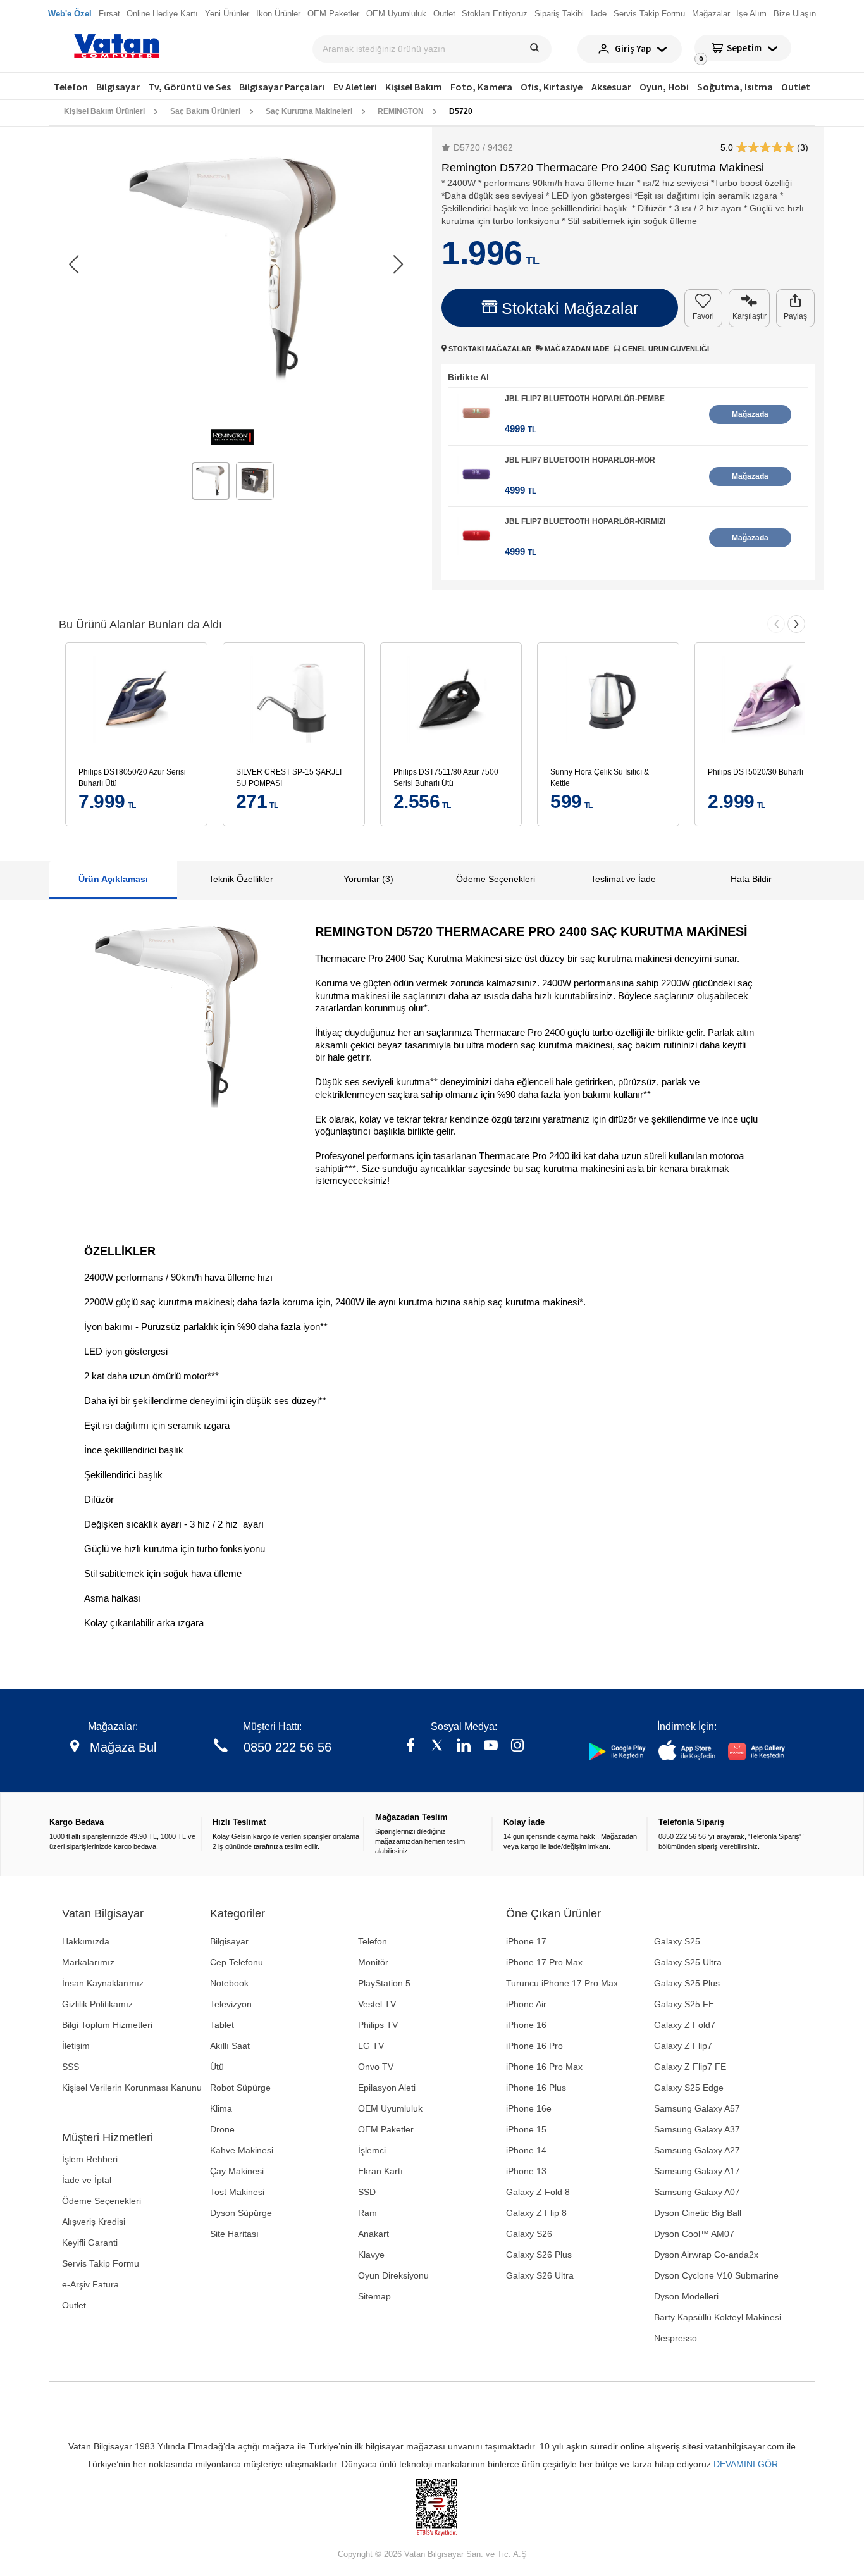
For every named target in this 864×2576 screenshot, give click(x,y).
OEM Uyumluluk (390, 2108)
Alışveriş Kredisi (94, 2222)
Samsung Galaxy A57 (697, 2108)
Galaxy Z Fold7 (685, 2025)
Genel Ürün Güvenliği (665, 349)
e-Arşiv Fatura (90, 2284)
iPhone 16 (526, 2025)
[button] (398, 264)
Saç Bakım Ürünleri (205, 111)
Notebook (229, 1983)
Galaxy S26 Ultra (540, 2275)
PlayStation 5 (384, 1983)
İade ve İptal (87, 2180)
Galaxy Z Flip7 (683, 2046)
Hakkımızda (86, 1941)
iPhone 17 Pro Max (544, 1962)
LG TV (371, 2046)
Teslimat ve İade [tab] (623, 879)
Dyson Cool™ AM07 (694, 2234)
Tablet (222, 2025)
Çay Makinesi (237, 2171)
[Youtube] (491, 1747)
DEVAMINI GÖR (746, 2464)
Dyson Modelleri (686, 2296)
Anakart (373, 2234)
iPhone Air (526, 2004)
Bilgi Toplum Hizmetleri (107, 2025)
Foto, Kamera (481, 87)
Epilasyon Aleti (387, 2088)
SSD (367, 2192)
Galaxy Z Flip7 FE (690, 2067)
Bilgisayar (118, 87)
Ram (367, 2213)
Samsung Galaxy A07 (697, 2192)
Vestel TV (377, 2004)
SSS (71, 2067)
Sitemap (374, 2296)
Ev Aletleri (355, 87)
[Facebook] (410, 1747)
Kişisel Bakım (414, 87)
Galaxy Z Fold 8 (538, 2192)
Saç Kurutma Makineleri (309, 111)
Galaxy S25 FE (684, 2004)
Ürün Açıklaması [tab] (113, 879)
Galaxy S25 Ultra (688, 1962)
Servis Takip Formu (101, 2263)
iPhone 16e (529, 2108)
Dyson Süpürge (241, 2213)
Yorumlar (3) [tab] (368, 879)
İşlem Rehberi (90, 2159)
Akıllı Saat (230, 2046)
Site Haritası (234, 2234)
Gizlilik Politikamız (97, 2004)
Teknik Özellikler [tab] (241, 879)
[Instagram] (517, 1747)
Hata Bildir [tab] (751, 879)
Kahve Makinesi (242, 2150)
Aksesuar (611, 87)
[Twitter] (437, 1747)
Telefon (71, 87)
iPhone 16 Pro (534, 2046)
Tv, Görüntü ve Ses (189, 87)
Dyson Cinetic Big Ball (698, 2213)
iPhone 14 (526, 2150)
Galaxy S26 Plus (539, 2255)
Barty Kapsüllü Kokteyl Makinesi (718, 2317)
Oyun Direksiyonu (393, 2275)
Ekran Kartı (380, 2171)
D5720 (461, 111)
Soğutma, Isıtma (735, 87)
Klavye (371, 2255)
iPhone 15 (526, 2129)
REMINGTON (401, 111)
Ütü (217, 2067)
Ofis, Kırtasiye (552, 87)
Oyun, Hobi (664, 87)
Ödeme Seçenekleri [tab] (496, 879)
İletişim (76, 2046)
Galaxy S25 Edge (689, 2088)
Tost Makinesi (237, 2192)
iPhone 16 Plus (536, 2088)
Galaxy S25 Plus (687, 1983)
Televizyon (231, 2004)
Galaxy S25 (677, 1941)
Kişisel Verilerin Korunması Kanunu (132, 2088)
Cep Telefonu (237, 1962)
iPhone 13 (526, 2171)
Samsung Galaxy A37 (697, 2129)
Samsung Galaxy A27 (697, 2150)
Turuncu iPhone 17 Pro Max (562, 1983)
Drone (222, 2129)
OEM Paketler (386, 2129)
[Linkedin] (464, 1747)
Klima (221, 2108)
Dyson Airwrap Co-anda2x (706, 2255)
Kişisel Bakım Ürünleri (104, 111)
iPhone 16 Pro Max (544, 2067)
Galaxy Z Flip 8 (536, 2213)
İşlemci (372, 2150)
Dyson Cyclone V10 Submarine (716, 2275)
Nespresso (676, 2338)
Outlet (796, 87)
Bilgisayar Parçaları (282, 87)
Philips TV (378, 2025)
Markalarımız (88, 1962)
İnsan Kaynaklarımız (103, 1983)
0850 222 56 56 (287, 1747)
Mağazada (750, 414)
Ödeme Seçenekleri (102, 2201)
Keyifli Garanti (90, 2243)
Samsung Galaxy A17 (697, 2171)
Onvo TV (376, 2067)
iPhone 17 (526, 1941)
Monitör (373, 1962)
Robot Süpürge (240, 2088)
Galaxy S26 (529, 2234)
